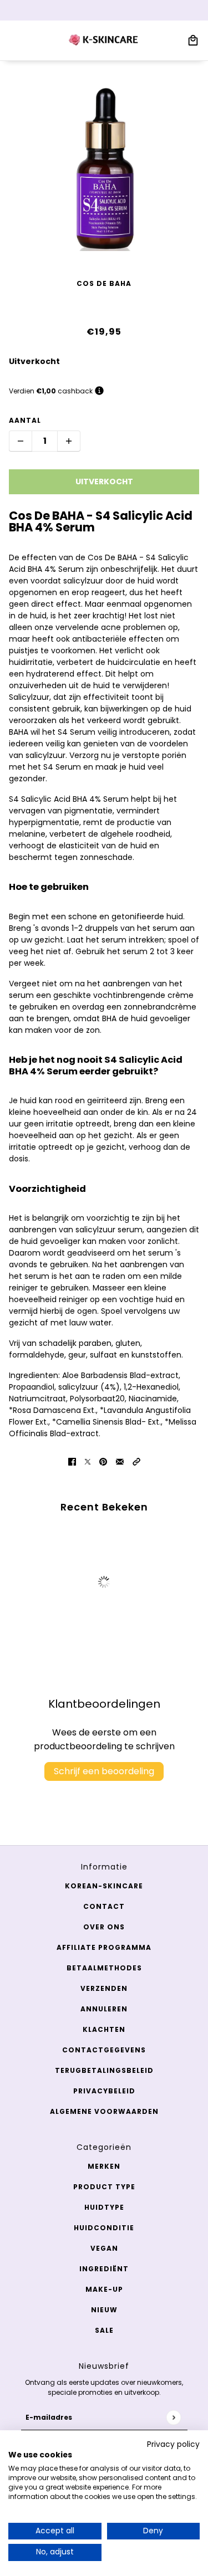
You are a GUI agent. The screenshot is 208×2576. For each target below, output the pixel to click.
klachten (104, 2029)
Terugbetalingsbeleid (104, 2070)
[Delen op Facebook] (72, 1461)
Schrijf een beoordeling (104, 1771)
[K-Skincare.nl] (104, 40)
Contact (104, 1906)
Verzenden (104, 1988)
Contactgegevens (104, 2050)
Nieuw (104, 2310)
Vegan (104, 2248)
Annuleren (104, 2009)
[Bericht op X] (88, 1461)
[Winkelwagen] (193, 40)
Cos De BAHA (104, 283)
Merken (104, 2166)
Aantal (25, 420)
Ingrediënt (104, 2269)
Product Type (104, 2187)
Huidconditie (104, 2228)
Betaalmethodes (104, 1968)
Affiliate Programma (104, 1947)
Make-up (104, 2289)
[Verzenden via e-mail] (120, 1461)
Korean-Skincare (104, 1886)
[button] (136, 1461)
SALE (104, 2330)
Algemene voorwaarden (104, 2111)
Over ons (104, 1927)
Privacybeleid (104, 2091)
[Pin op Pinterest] (103, 1461)
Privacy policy (173, 2444)
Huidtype (104, 2207)
